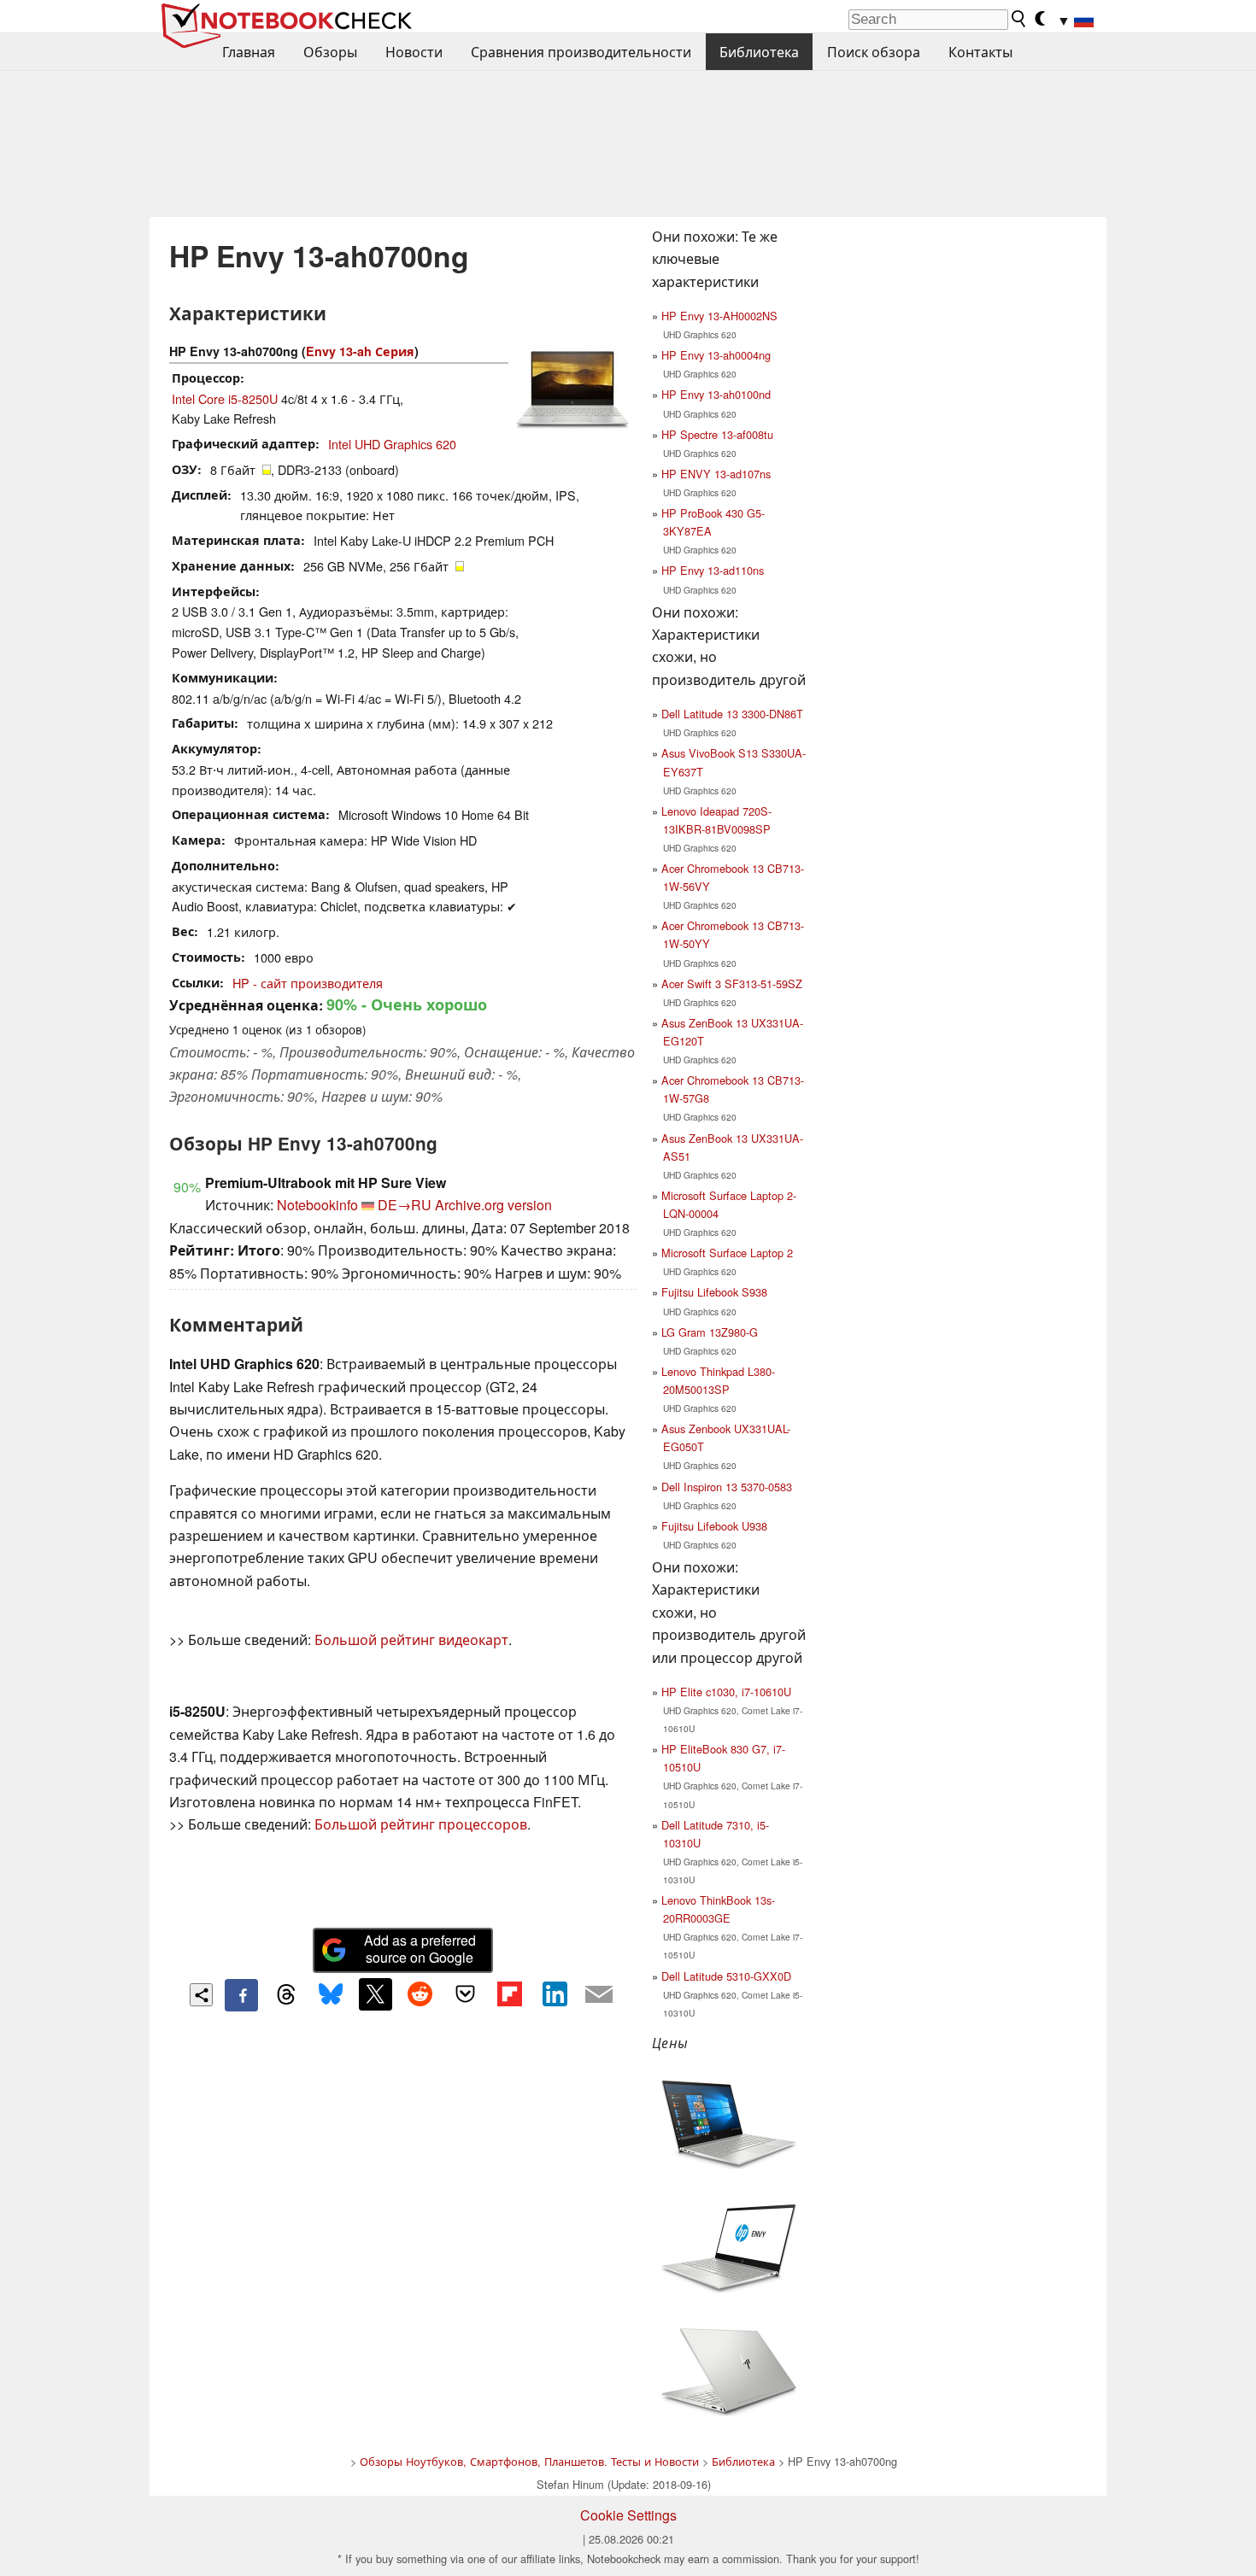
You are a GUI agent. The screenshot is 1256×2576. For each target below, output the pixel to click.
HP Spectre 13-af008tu (717, 434)
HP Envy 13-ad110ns (713, 570)
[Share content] (201, 1995)
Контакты (980, 52)
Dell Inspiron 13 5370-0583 (727, 1487)
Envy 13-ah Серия (360, 351)
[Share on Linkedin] (555, 1994)
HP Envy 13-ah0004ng (716, 355)
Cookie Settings (628, 2515)
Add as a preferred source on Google (420, 1949)
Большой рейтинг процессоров (421, 1824)
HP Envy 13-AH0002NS (719, 316)
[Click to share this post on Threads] (286, 1995)
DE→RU (405, 1205)
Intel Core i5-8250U (225, 398)
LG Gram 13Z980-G (710, 1332)
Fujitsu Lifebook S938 (714, 1292)
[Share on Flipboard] (509, 1994)
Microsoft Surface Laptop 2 (727, 1253)
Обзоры (330, 52)
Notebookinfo (317, 1205)
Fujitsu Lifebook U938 (714, 1526)
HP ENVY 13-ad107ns (716, 474)
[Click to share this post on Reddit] (420, 1994)
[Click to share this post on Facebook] (241, 1995)
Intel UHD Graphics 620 (392, 444)
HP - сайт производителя (308, 983)
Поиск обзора (874, 52)
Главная (249, 52)
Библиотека (759, 52)
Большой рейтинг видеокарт (411, 1639)
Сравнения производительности (581, 52)
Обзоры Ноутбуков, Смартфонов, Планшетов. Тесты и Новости (529, 2461)
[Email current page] (599, 1995)
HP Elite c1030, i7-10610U (726, 1692)
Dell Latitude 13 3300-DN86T (732, 714)
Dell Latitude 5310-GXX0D (726, 1976)
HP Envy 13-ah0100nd (716, 394)
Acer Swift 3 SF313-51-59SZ (732, 984)
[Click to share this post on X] (375, 1994)
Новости (414, 52)
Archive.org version (493, 1205)
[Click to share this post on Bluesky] (331, 1995)
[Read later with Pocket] (465, 1994)
